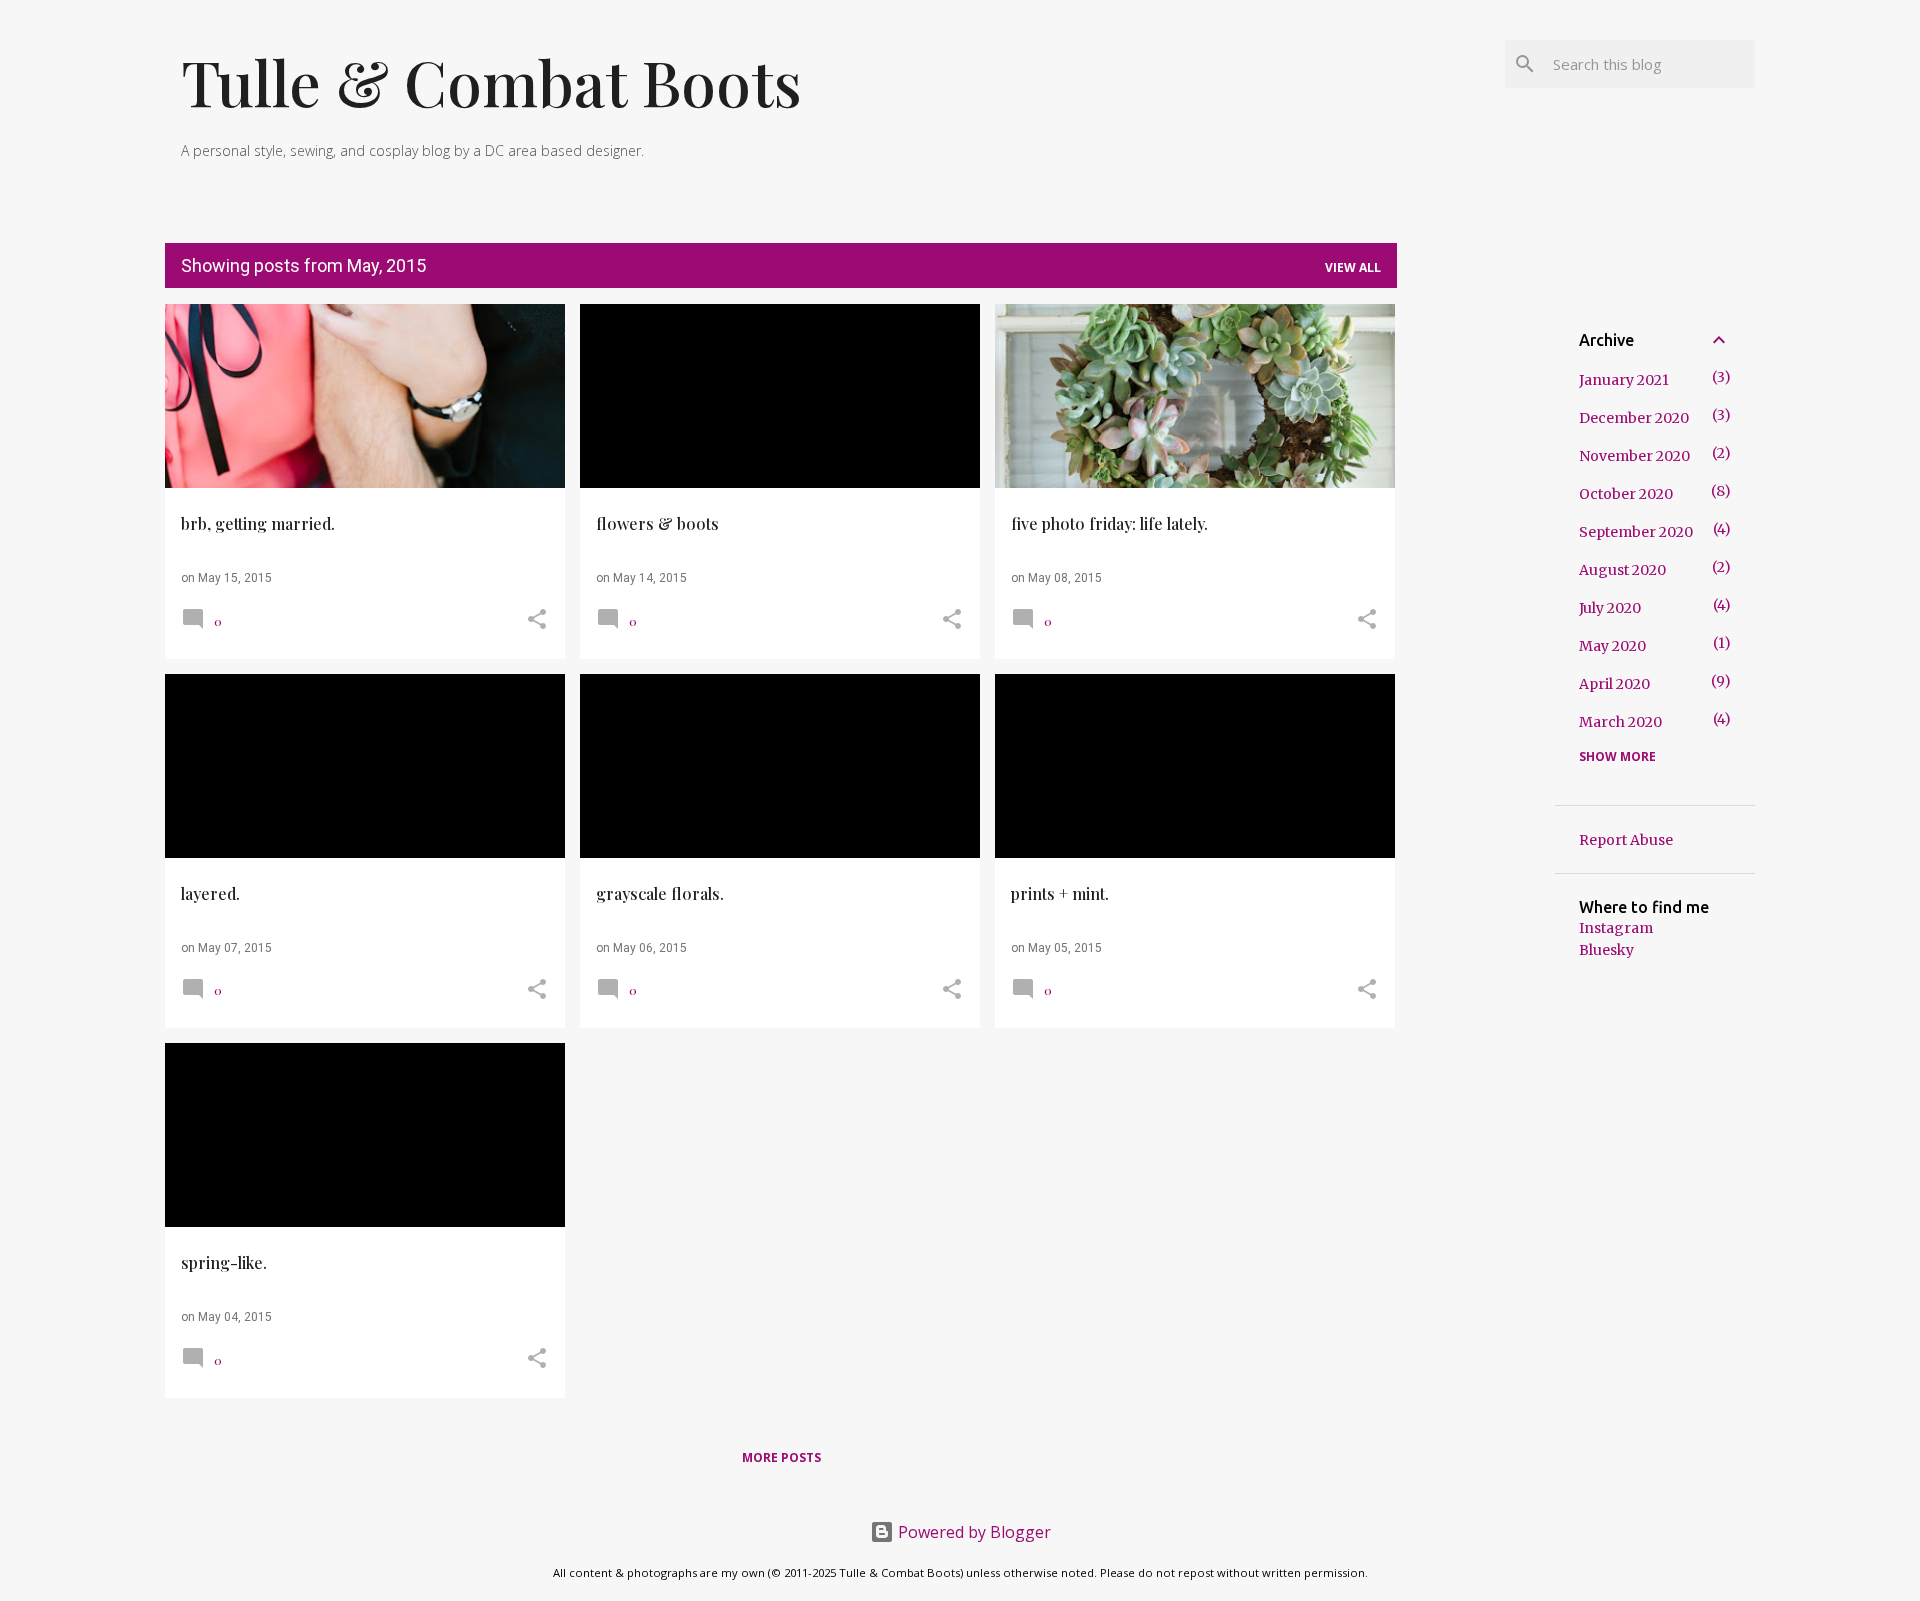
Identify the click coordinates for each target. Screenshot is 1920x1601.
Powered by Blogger (972, 1532)
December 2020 (1634, 418)
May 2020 (1612, 646)
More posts (781, 1457)
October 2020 (1626, 494)
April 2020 (1614, 684)
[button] (537, 621)
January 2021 (1624, 380)
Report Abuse (1626, 840)
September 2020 (1636, 532)
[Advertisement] (1476, 604)
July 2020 (1610, 608)
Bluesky (1606, 950)
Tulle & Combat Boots (491, 81)
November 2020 (1634, 456)
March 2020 (1620, 722)
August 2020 (1622, 570)
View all (1353, 267)
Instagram (1616, 928)
